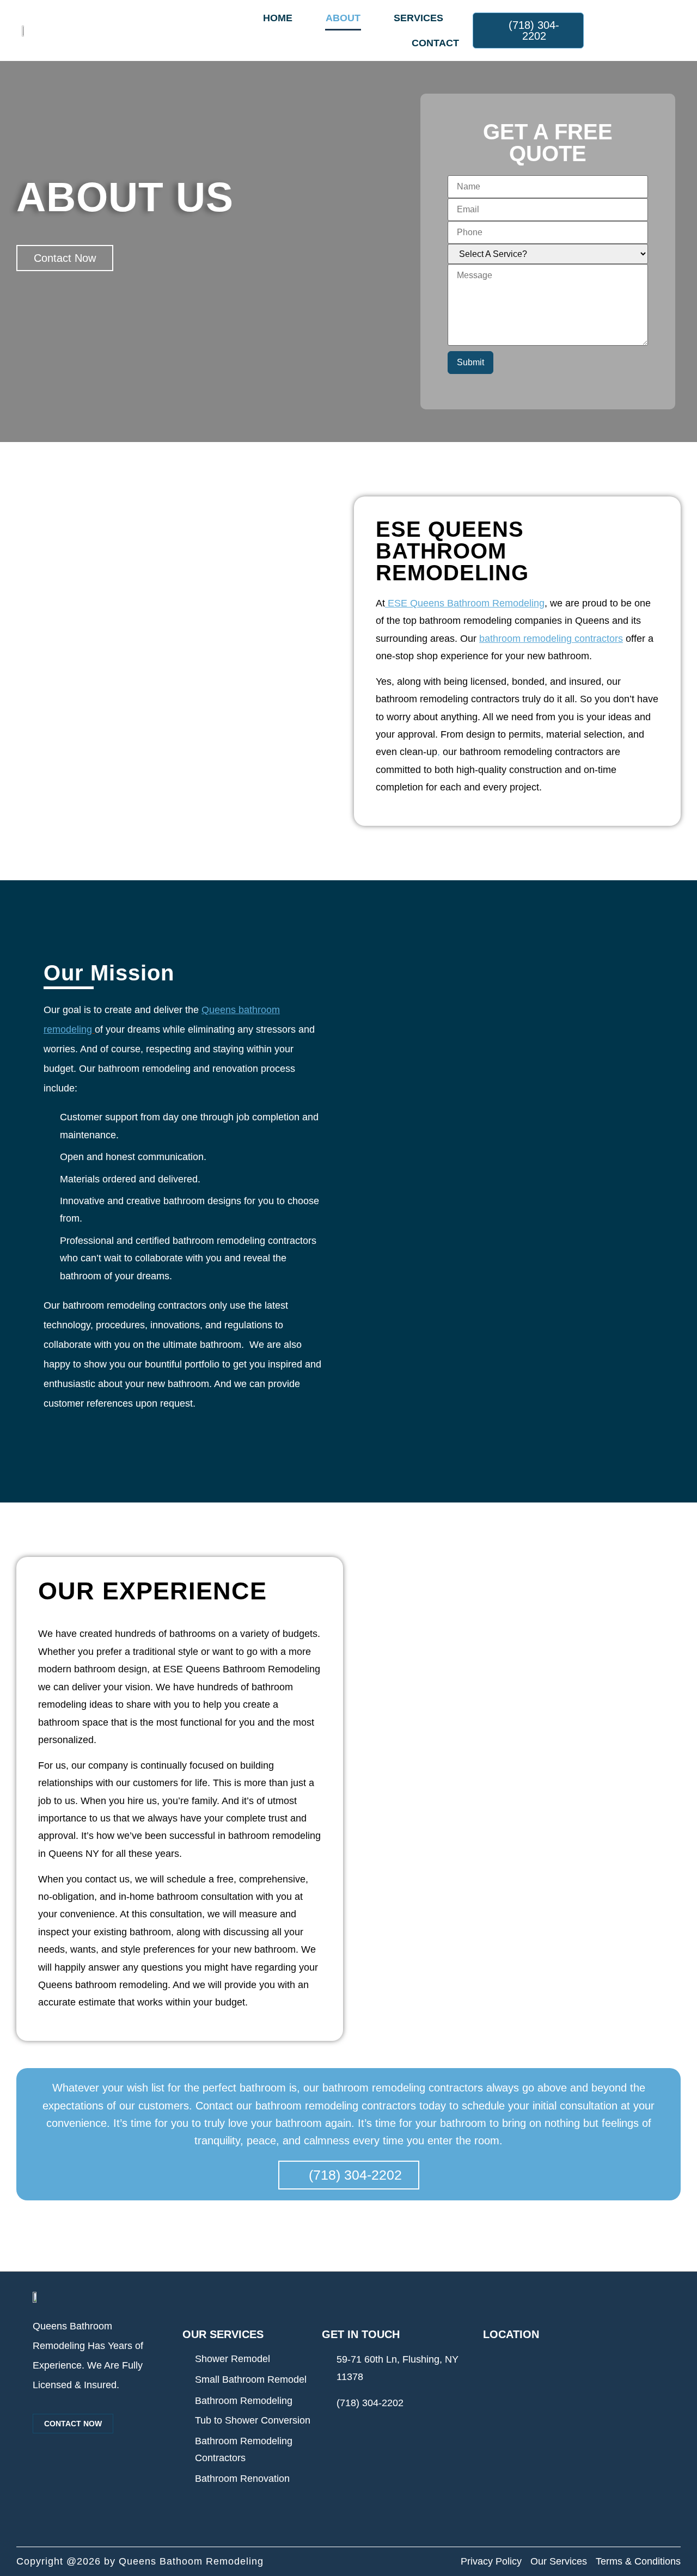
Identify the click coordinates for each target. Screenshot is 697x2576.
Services (418, 18)
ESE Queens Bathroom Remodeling (466, 603)
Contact (435, 43)
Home (278, 18)
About (343, 18)
